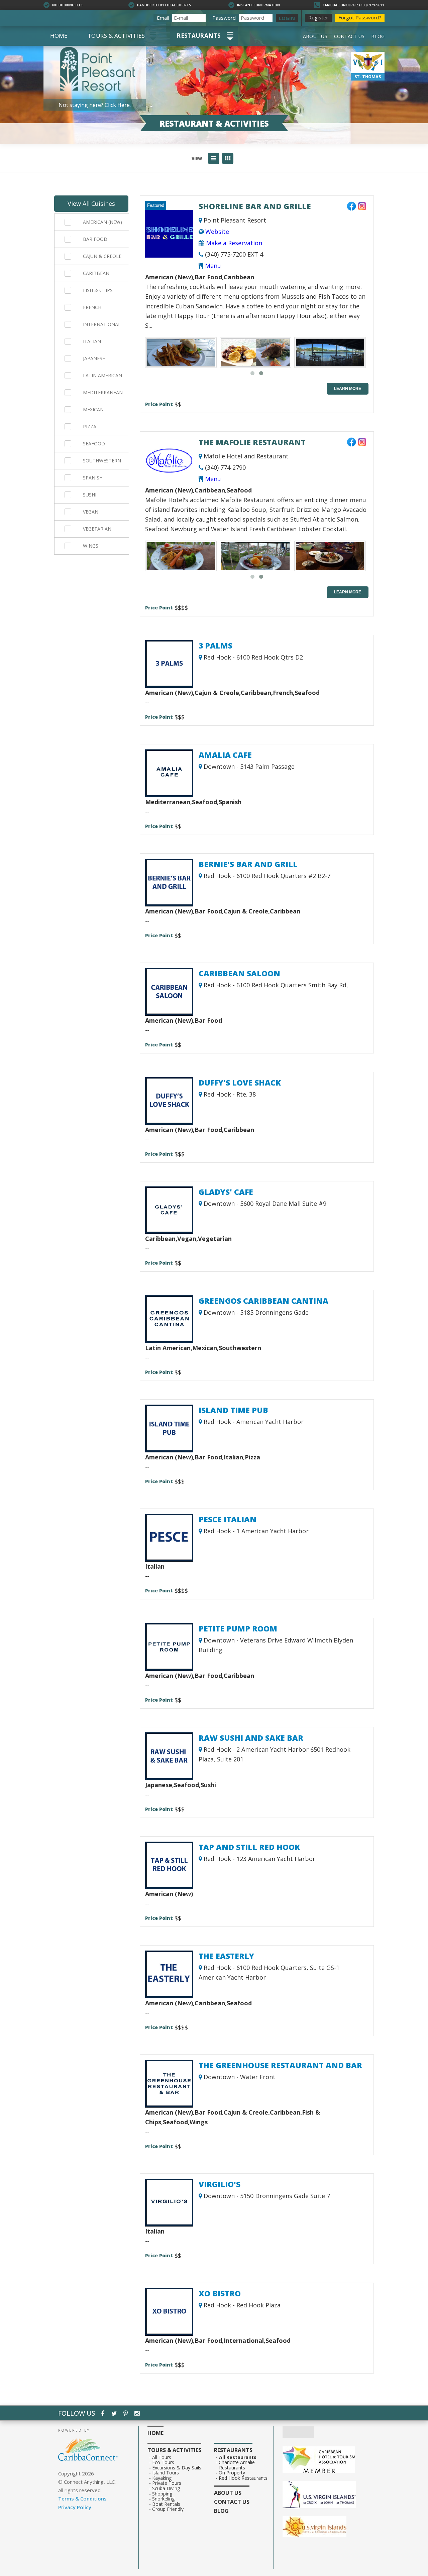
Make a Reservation (233, 243)
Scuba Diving (166, 2488)
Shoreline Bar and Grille (255, 206)
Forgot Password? (360, 17)
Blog (378, 36)
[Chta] (326, 2460)
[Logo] (326, 2495)
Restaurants (199, 36)
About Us (315, 36)
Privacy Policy (75, 2507)
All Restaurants (238, 2457)
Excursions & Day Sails (177, 2468)
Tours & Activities (116, 36)
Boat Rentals (166, 2504)
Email (163, 18)
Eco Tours (163, 2462)
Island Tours (166, 2473)
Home (59, 36)
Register (318, 17)
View (197, 159)
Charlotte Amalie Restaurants (237, 2465)
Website (216, 232)
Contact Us (349, 36)
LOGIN (287, 18)
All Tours (162, 2457)
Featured (156, 205)
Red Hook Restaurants (243, 2478)
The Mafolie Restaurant (252, 442)
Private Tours (167, 2483)
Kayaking (162, 2478)
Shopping (162, 2494)
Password (224, 18)
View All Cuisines (91, 203)
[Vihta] (326, 2527)
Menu (213, 266)
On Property (232, 2473)
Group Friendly (168, 2509)
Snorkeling (164, 2499)
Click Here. (118, 105)
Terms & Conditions (82, 2498)
